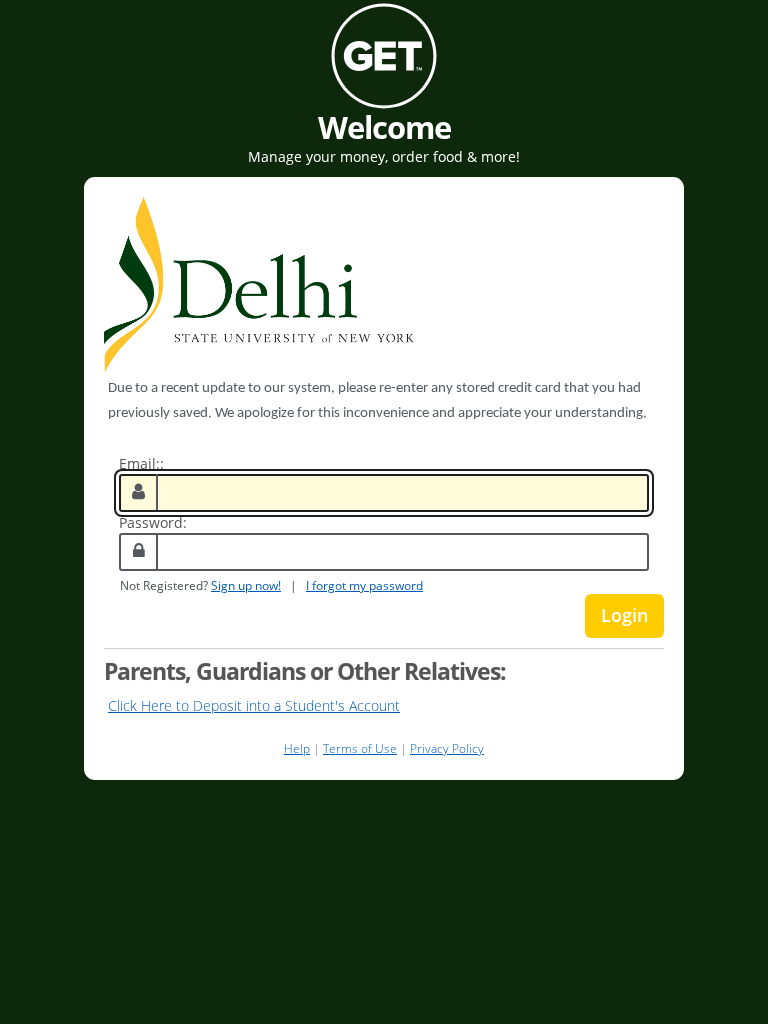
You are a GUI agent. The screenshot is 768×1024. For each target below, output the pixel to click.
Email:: (141, 463)
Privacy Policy (447, 748)
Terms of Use (360, 748)
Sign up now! (246, 585)
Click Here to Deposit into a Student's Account (254, 705)
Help (297, 748)
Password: (153, 522)
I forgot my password (364, 585)
